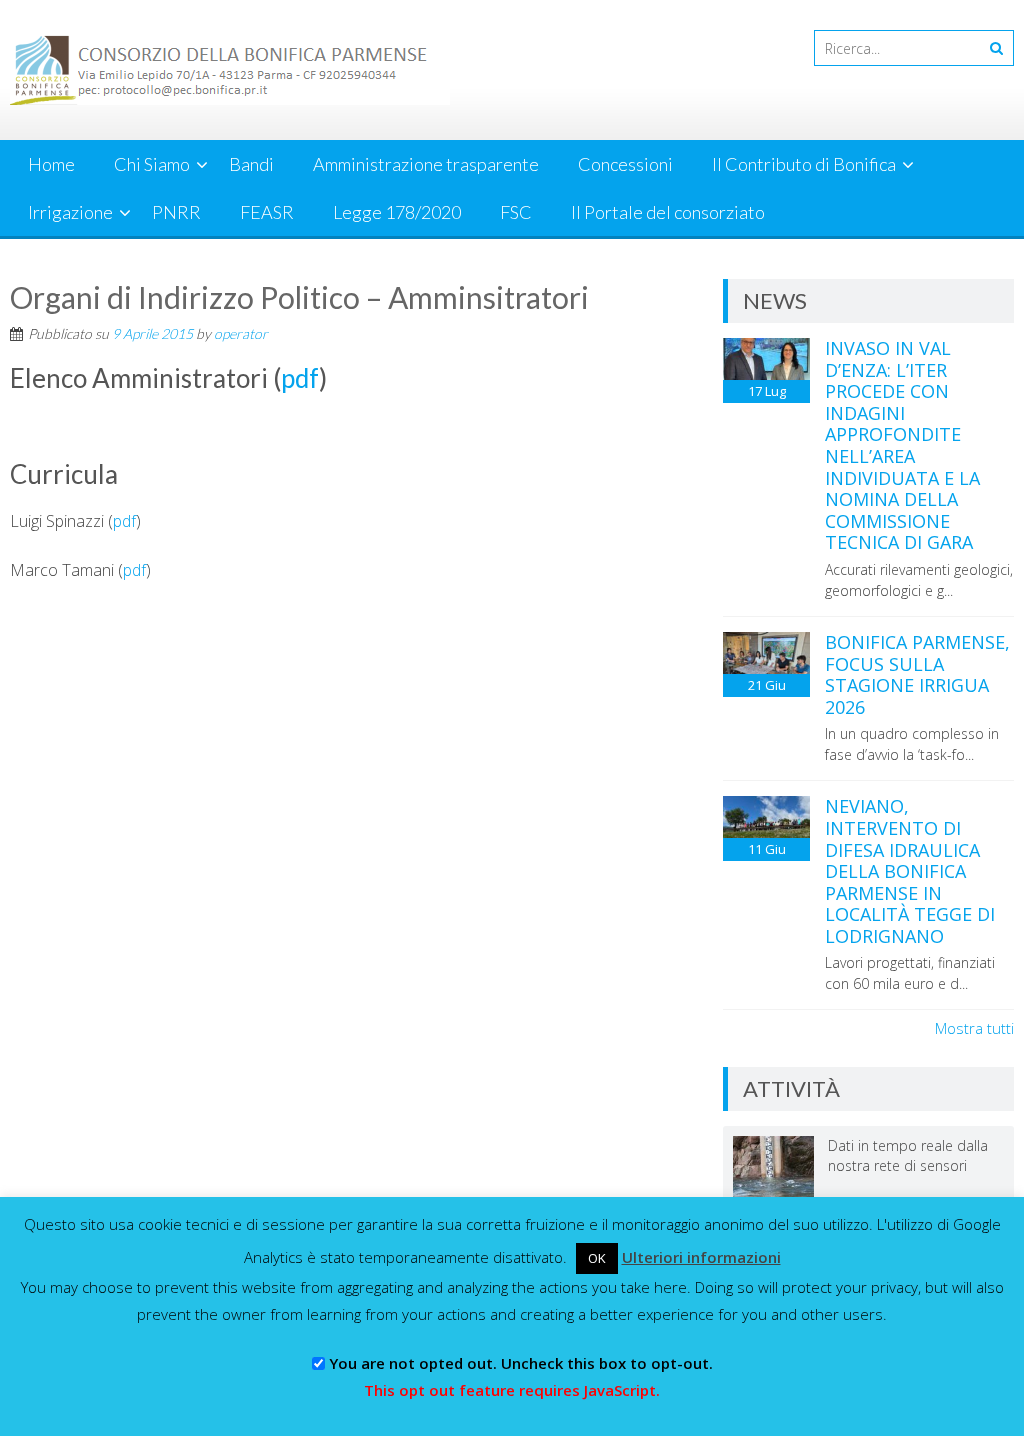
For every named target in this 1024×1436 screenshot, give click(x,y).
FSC (516, 212)
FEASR (267, 212)
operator (241, 333)
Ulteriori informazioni (701, 1257)
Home (51, 164)
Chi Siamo (152, 164)
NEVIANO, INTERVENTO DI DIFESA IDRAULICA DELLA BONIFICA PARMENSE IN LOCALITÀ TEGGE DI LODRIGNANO (910, 871)
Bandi (251, 164)
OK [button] (597, 1258)
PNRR (176, 212)
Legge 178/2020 (397, 212)
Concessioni (625, 164)
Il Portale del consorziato (668, 212)
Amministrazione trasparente (426, 164)
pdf (300, 378)
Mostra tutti (974, 1028)
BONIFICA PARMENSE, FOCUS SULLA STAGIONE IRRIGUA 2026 (917, 674)
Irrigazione (70, 212)
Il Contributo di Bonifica (804, 164)
